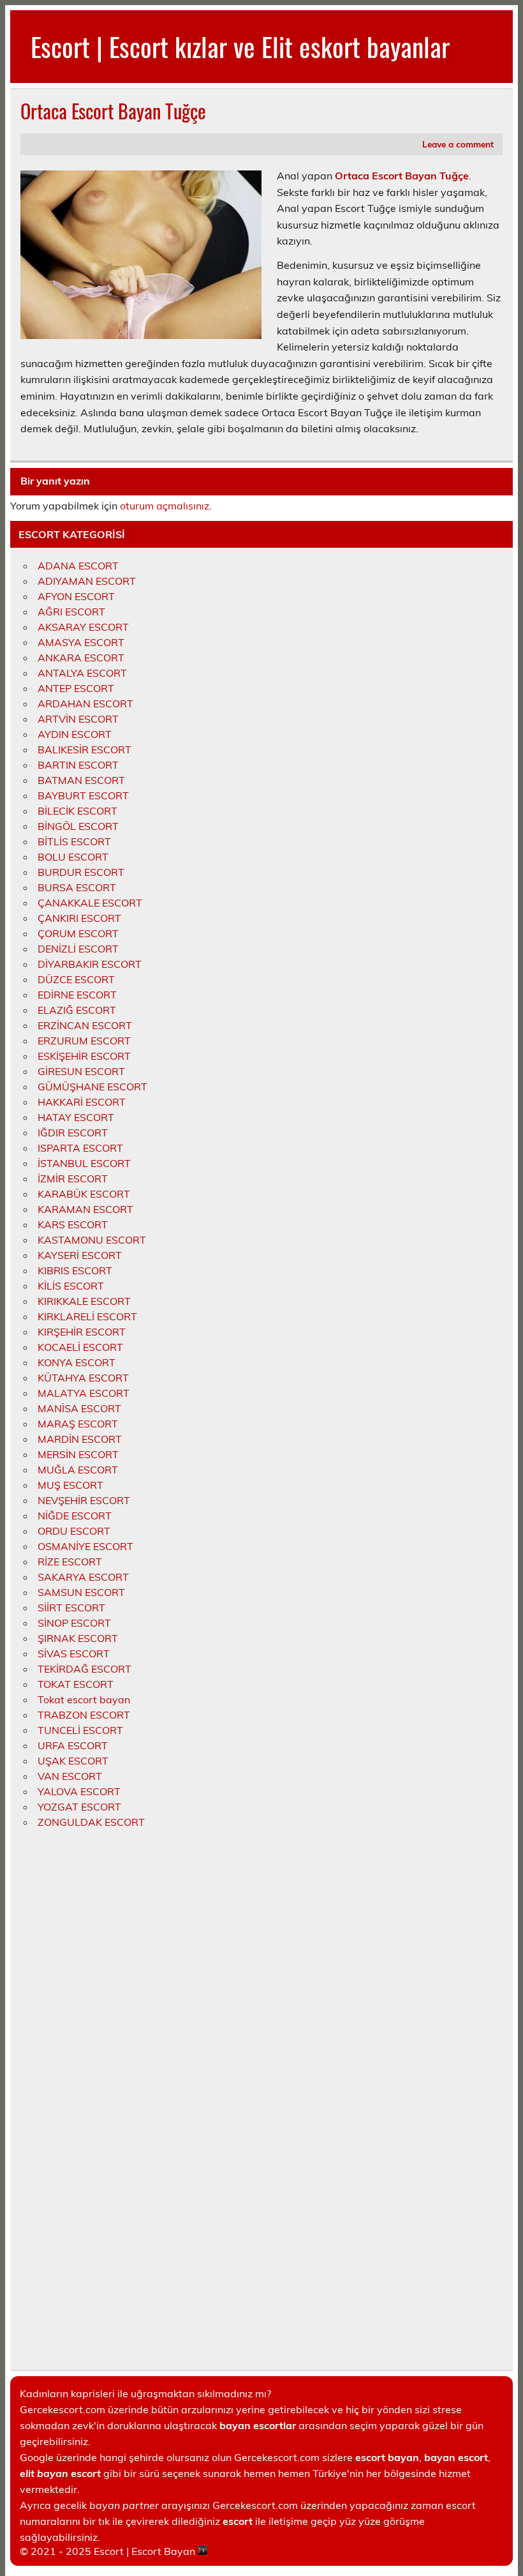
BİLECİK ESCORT (77, 811)
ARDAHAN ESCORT (85, 704)
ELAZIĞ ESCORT (77, 1010)
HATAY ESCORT (76, 1117)
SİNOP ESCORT (74, 1623)
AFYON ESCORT (76, 596)
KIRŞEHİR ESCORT (82, 1332)
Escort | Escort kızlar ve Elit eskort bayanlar (240, 46)
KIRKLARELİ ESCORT (87, 1316)
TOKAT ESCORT (76, 1684)
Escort (109, 2551)
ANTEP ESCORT (76, 688)
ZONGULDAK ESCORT (91, 1822)
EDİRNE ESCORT (77, 995)
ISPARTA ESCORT (80, 1148)
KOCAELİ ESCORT (80, 1347)
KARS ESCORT (73, 1224)
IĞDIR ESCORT (73, 1133)
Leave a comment (458, 144)
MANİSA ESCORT (79, 1408)
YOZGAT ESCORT (79, 1807)
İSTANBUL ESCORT (84, 1163)
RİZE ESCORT (70, 1562)
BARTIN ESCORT (78, 765)
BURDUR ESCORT (81, 872)
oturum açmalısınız (165, 506)
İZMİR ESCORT (73, 1179)
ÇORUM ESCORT (78, 933)
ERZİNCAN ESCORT (85, 1025)
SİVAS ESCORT (74, 1653)
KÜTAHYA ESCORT (83, 1378)
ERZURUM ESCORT (84, 1041)
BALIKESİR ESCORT (85, 749)
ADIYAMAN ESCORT (87, 581)
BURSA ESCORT (77, 887)
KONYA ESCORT (77, 1362)
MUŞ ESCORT (70, 1485)
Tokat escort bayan (84, 1699)
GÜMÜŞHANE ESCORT (92, 1087)
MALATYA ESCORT (84, 1393)
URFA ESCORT (73, 1745)
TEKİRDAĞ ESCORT (85, 1669)
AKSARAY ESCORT (83, 627)
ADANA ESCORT (78, 566)
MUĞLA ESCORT (78, 1470)
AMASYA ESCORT (81, 642)
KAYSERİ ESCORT (80, 1255)
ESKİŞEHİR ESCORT (84, 1056)
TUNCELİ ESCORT (80, 1730)
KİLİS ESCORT (71, 1286)
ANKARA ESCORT (81, 658)
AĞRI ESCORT (71, 612)
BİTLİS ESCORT (74, 841)
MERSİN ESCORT (78, 1454)
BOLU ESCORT (73, 857)
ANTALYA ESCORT (82, 673)
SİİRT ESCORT (71, 1608)
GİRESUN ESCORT (81, 1071)
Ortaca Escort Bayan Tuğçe (402, 176)
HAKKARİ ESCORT (82, 1102)
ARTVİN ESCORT (78, 719)
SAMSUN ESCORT (81, 1592)
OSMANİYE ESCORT (85, 1546)
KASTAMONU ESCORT (92, 1240)
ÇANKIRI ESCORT (79, 918)
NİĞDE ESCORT (75, 1516)
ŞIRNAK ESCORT (78, 1638)
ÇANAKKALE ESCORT (90, 903)
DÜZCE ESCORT (76, 979)
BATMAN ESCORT (81, 780)
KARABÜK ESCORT (84, 1194)
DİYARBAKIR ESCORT (90, 964)
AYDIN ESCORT (75, 734)
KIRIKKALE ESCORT (84, 1301)
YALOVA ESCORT (79, 1791)
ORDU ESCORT (74, 1531)
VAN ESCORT (70, 1776)
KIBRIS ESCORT (75, 1270)
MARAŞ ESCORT (78, 1424)
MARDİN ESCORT (80, 1439)
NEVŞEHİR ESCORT (84, 1500)
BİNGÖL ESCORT (78, 826)
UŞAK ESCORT (73, 1761)
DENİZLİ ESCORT (78, 949)
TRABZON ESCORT (84, 1715)
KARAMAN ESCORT (85, 1209)
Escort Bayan (163, 2551)
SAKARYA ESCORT (83, 1577)
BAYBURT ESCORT (83, 795)
